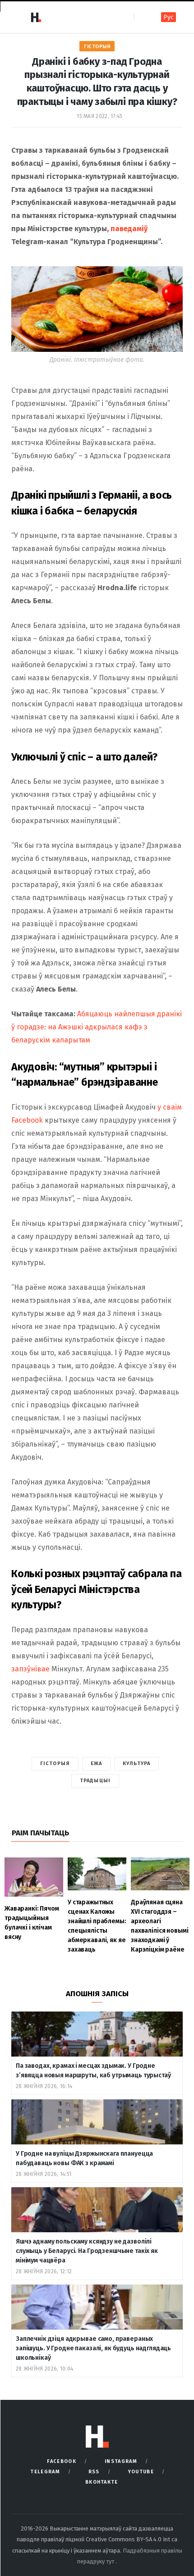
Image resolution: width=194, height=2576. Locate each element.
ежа (96, 1764)
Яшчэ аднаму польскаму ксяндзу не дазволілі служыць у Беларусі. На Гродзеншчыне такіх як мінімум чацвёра (87, 2251)
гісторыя (55, 1764)
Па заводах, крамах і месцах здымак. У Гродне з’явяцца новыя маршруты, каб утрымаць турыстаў (93, 2071)
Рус (169, 17)
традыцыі (95, 1781)
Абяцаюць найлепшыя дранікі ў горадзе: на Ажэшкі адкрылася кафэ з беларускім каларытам (97, 1027)
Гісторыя (97, 47)
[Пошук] (142, 17)
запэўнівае (30, 1669)
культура (136, 1764)
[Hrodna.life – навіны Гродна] (36, 17)
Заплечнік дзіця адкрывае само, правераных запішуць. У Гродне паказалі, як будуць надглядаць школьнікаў (93, 2348)
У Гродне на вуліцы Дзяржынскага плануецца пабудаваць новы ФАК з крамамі (84, 2158)
